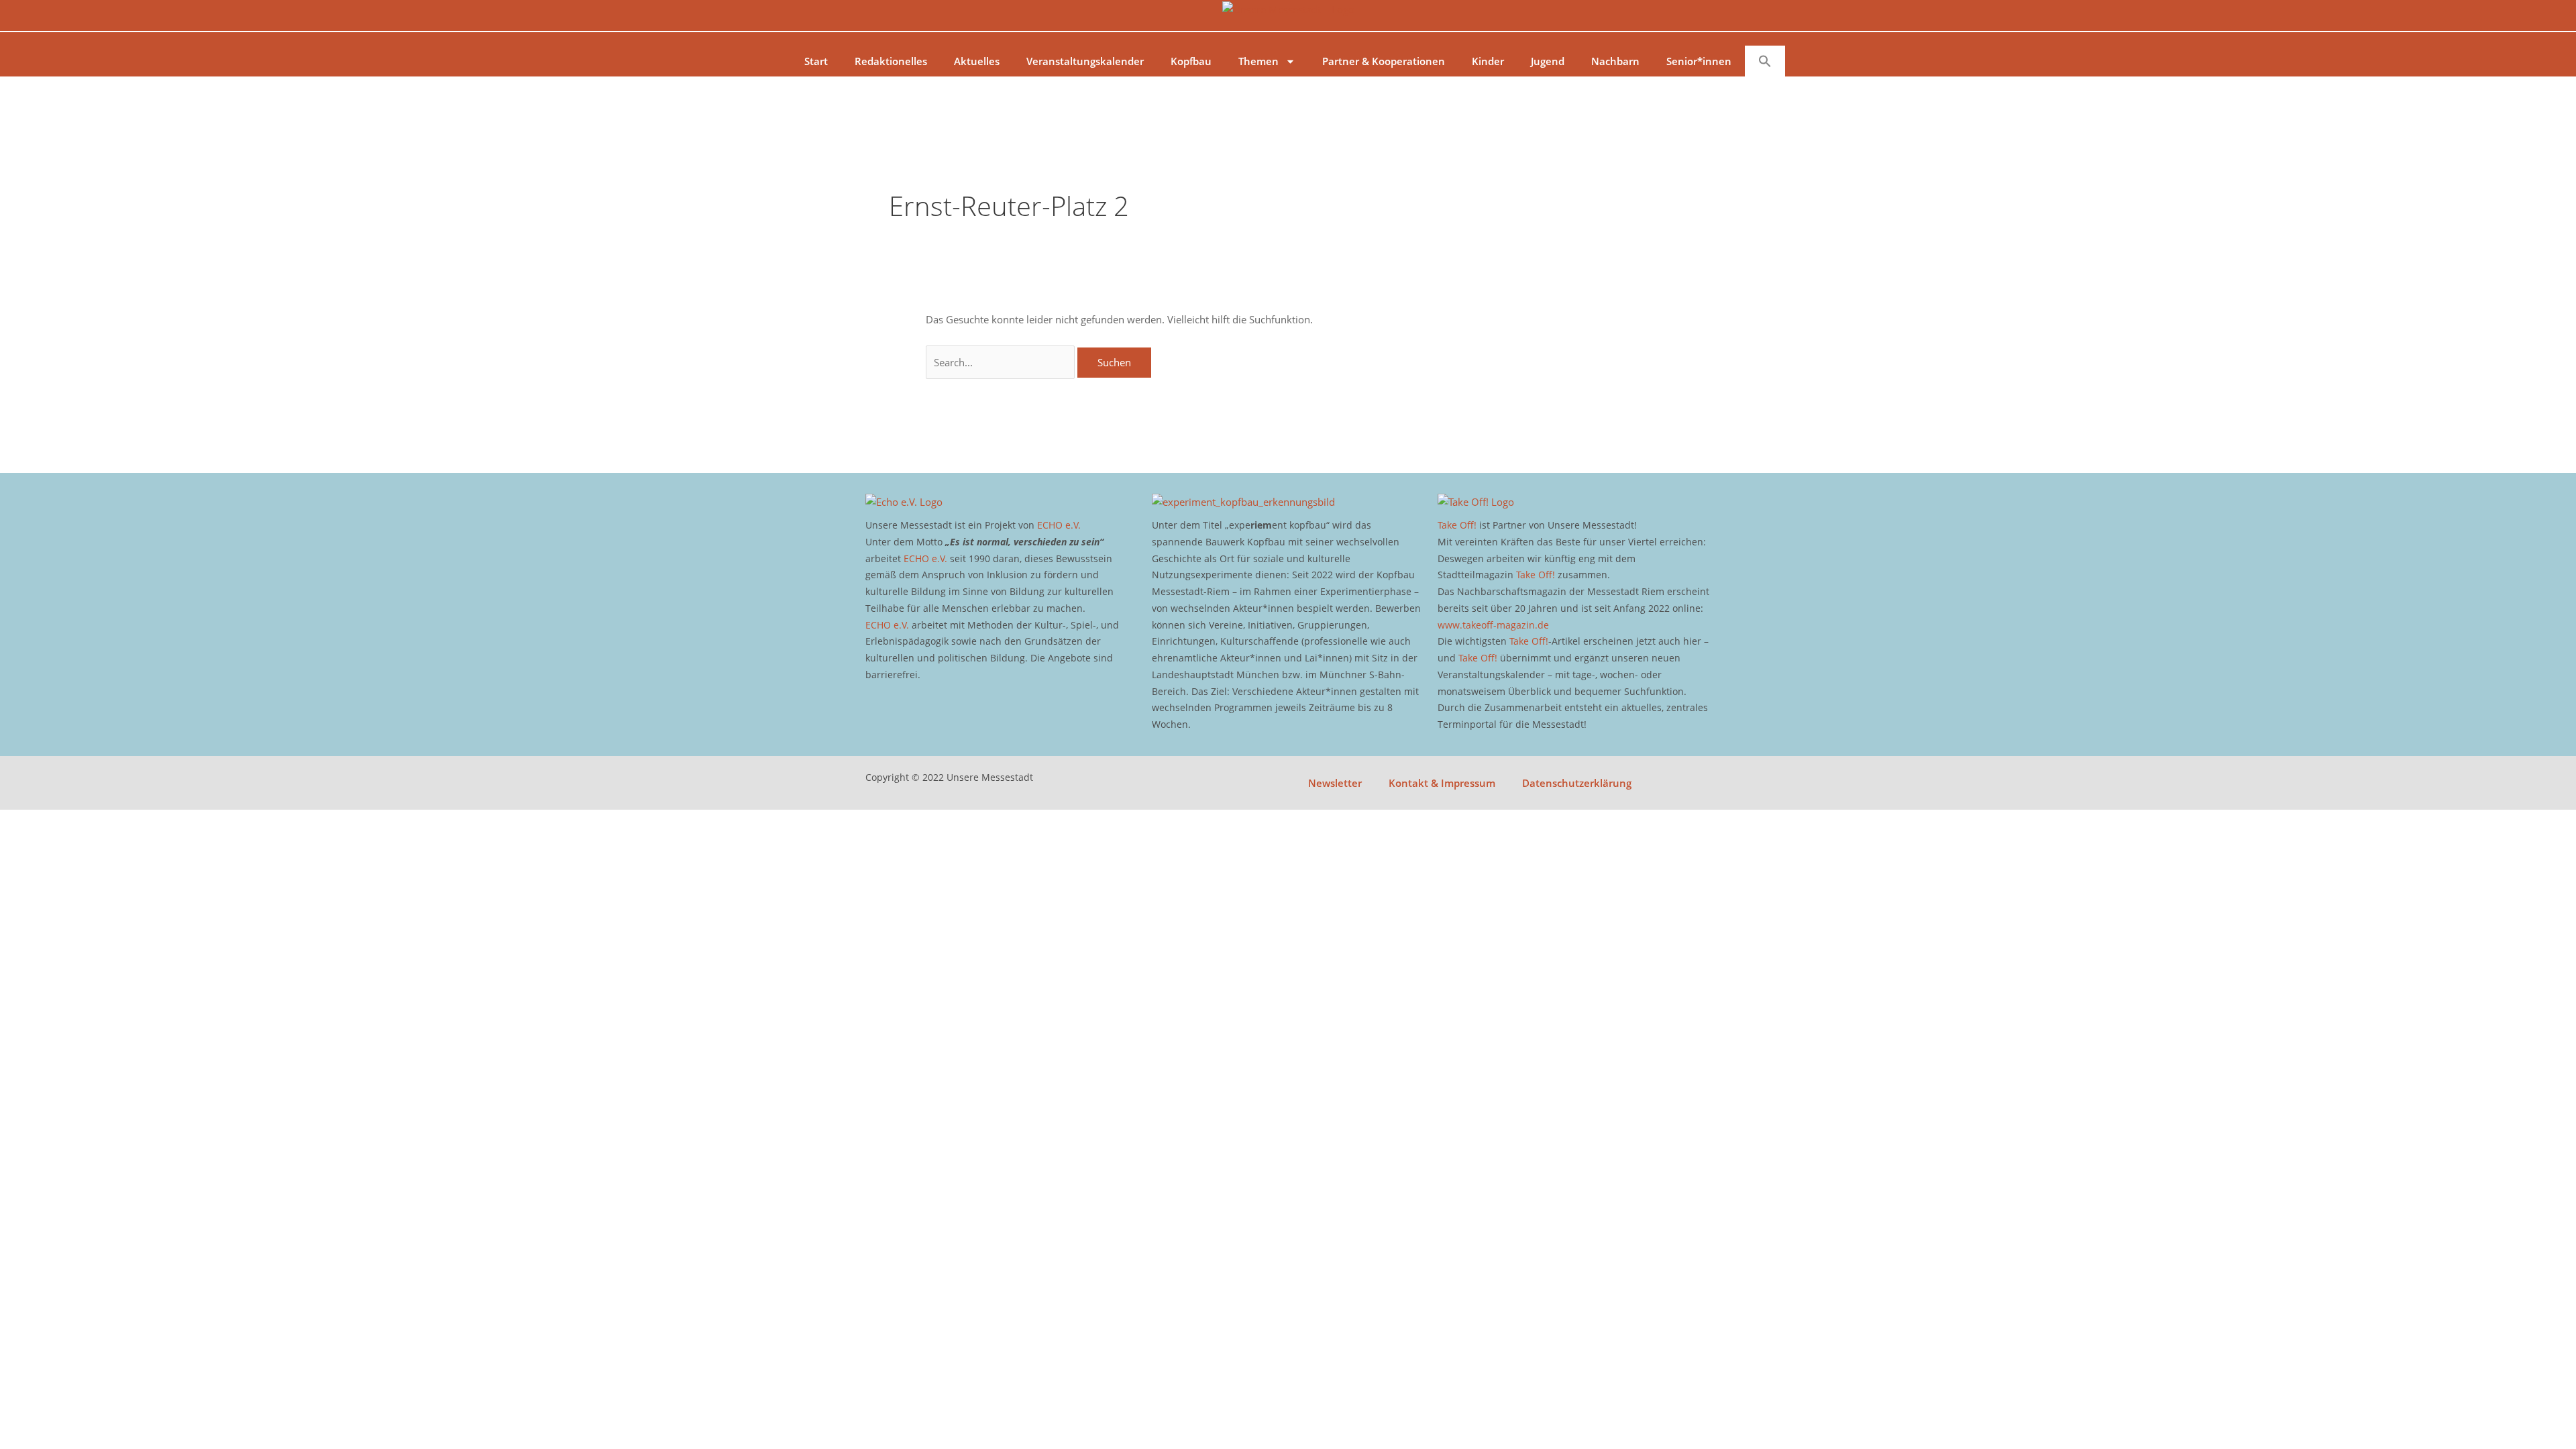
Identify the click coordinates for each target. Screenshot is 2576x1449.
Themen (1258, 61)
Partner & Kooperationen (1384, 61)
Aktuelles (977, 61)
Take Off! (1457, 525)
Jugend (1548, 61)
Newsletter (1335, 783)
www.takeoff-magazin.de (1493, 625)
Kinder (1488, 61)
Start (816, 61)
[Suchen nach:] (1002, 362)
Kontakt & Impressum (1442, 783)
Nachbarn (1615, 61)
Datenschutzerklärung (1577, 783)
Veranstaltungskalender (1085, 61)
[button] (1765, 61)
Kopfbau (1191, 61)
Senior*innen (1699, 61)
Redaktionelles (891, 61)
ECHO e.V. (1059, 525)
